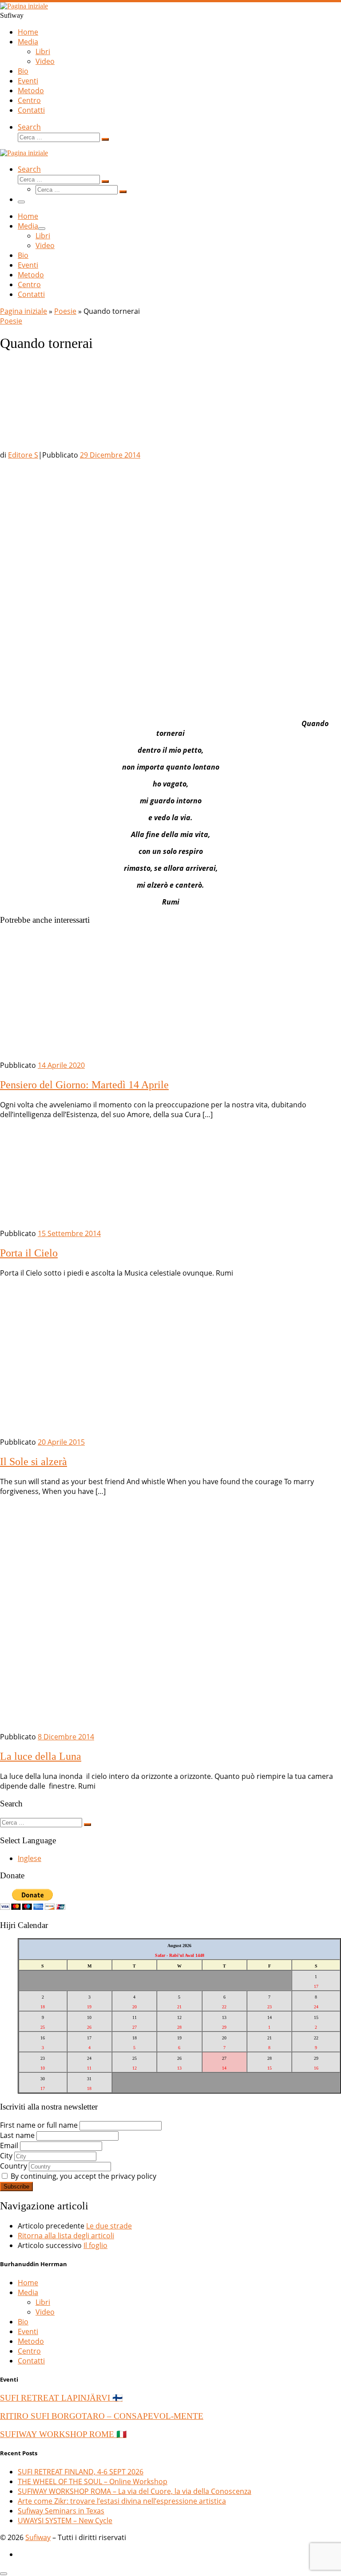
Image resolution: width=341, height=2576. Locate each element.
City (6, 2156)
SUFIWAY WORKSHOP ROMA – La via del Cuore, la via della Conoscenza (135, 2491)
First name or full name (39, 2125)
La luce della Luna (41, 1756)
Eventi (28, 2331)
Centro (29, 2351)
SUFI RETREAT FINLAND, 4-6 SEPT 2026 (81, 2472)
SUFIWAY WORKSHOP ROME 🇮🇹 (63, 2434)
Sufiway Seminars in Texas (61, 2511)
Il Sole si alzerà (34, 1462)
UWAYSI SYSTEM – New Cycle (65, 2521)
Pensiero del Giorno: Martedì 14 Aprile (84, 1085)
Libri (43, 2302)
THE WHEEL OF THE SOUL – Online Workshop (93, 2481)
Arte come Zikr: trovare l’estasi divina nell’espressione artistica (122, 2501)
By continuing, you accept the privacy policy (83, 2176)
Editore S (23, 455)
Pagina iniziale (24, 311)
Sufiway (38, 2537)
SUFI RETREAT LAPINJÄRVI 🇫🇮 (61, 2398)
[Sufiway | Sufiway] (24, 6)
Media (28, 2292)
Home (28, 2283)
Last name (17, 2135)
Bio (23, 2322)
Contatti (31, 2361)
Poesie (65, 311)
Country (14, 2166)
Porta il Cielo (29, 1253)
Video (45, 2312)
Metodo (31, 2341)
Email (9, 2145)
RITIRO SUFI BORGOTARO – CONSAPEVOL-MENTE (102, 2416)
